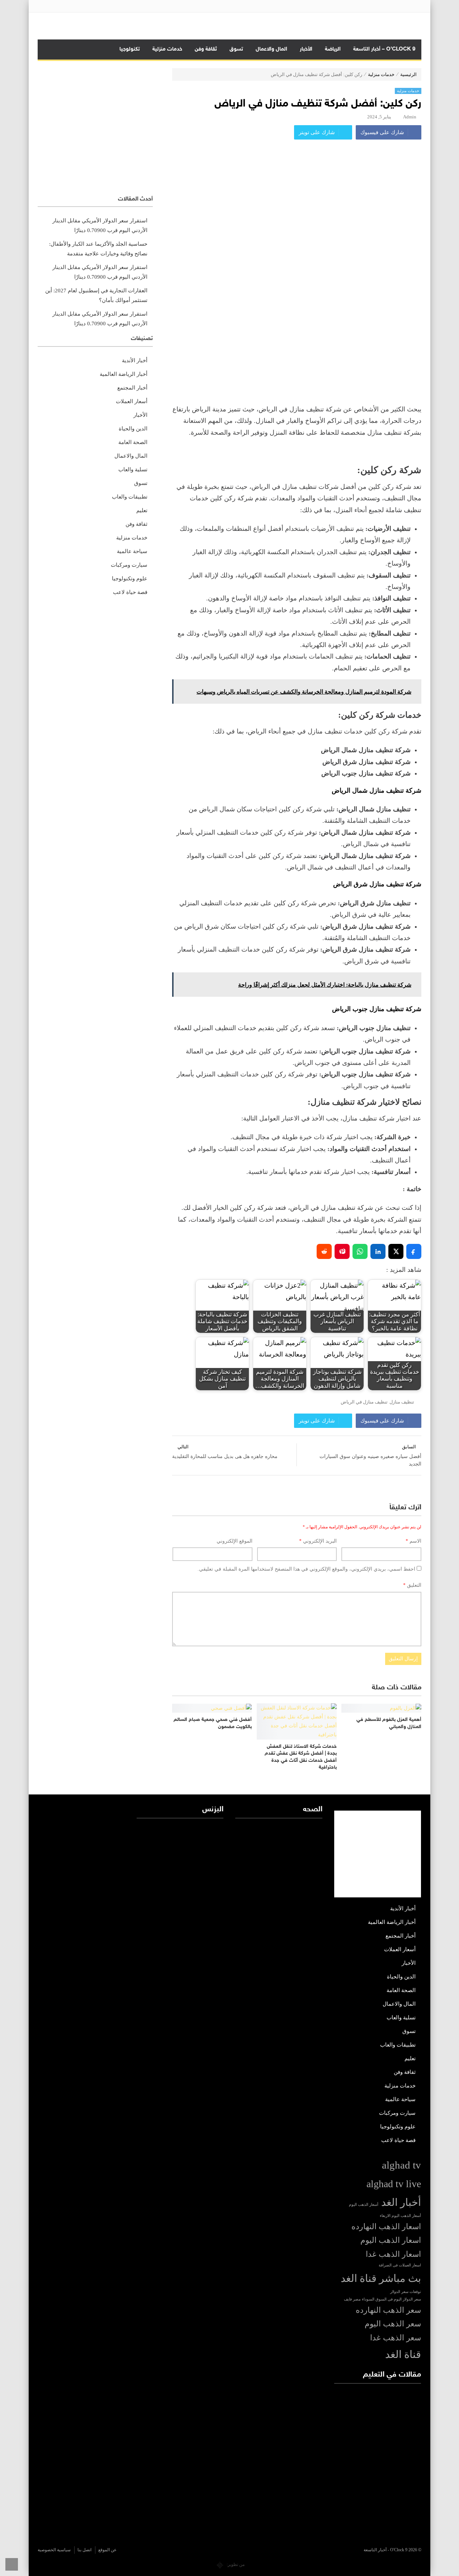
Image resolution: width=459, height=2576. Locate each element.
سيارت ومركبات (129, 565)
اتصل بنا (84, 2550)
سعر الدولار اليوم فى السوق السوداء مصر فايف (382, 2299)
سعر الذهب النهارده (388, 2310)
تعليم (142, 510)
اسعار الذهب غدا (393, 2254)
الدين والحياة (133, 429)
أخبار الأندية (135, 360)
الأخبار (306, 49)
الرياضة (333, 49)
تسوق (236, 49)
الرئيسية (408, 74)
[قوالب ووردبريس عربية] (220, 2565)
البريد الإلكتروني (318, 1541)
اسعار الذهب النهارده (386, 2227)
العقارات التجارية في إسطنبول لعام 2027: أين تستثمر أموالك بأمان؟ (96, 295)
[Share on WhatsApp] (360, 1251)
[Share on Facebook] (414, 1251)
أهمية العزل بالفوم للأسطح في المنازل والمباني (389, 1723)
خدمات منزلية (167, 49)
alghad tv (401, 2165)
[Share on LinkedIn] (378, 1251)
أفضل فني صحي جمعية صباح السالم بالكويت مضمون (213, 1723)
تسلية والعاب (133, 470)
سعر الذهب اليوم (393, 2324)
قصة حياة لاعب (130, 592)
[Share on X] (396, 1251)
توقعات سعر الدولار (406, 2292)
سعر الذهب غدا (396, 2338)
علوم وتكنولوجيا (130, 579)
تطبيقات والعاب (130, 497)
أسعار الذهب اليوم (364, 2205)
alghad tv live (394, 2184)
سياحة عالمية (132, 551)
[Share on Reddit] (324, 1251)
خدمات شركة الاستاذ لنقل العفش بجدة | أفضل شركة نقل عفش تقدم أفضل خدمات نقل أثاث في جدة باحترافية (301, 1757)
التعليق (412, 1585)
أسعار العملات (132, 401)
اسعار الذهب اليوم (391, 2240)
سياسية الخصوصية (54, 2550)
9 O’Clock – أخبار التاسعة (384, 49)
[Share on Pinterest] (342, 1251)
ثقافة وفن (206, 49)
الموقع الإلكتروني (235, 1541)
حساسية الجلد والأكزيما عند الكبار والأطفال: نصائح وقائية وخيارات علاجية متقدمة (98, 249)
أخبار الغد (401, 2202)
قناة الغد (403, 2354)
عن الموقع (107, 2550)
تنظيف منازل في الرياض (364, 1402)
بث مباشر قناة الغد (381, 2278)
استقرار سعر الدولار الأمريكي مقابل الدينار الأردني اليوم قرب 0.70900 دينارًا (100, 225)
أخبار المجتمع (132, 388)
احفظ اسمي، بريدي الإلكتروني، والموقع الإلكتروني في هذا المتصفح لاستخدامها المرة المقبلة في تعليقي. (306, 1569)
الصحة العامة (133, 442)
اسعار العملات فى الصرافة (400, 2265)
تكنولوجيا (130, 49)
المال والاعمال (271, 49)
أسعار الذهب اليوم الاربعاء (400, 2216)
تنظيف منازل (402, 1402)
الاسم (413, 1541)
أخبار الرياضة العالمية (124, 374)
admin (410, 117)
